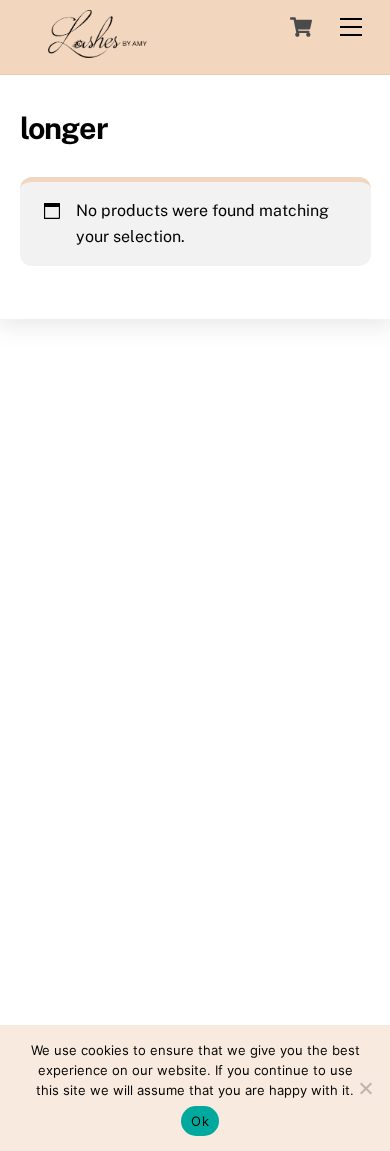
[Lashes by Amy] (98, 49)
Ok (200, 1121)
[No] (365, 1088)
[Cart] (301, 27)
